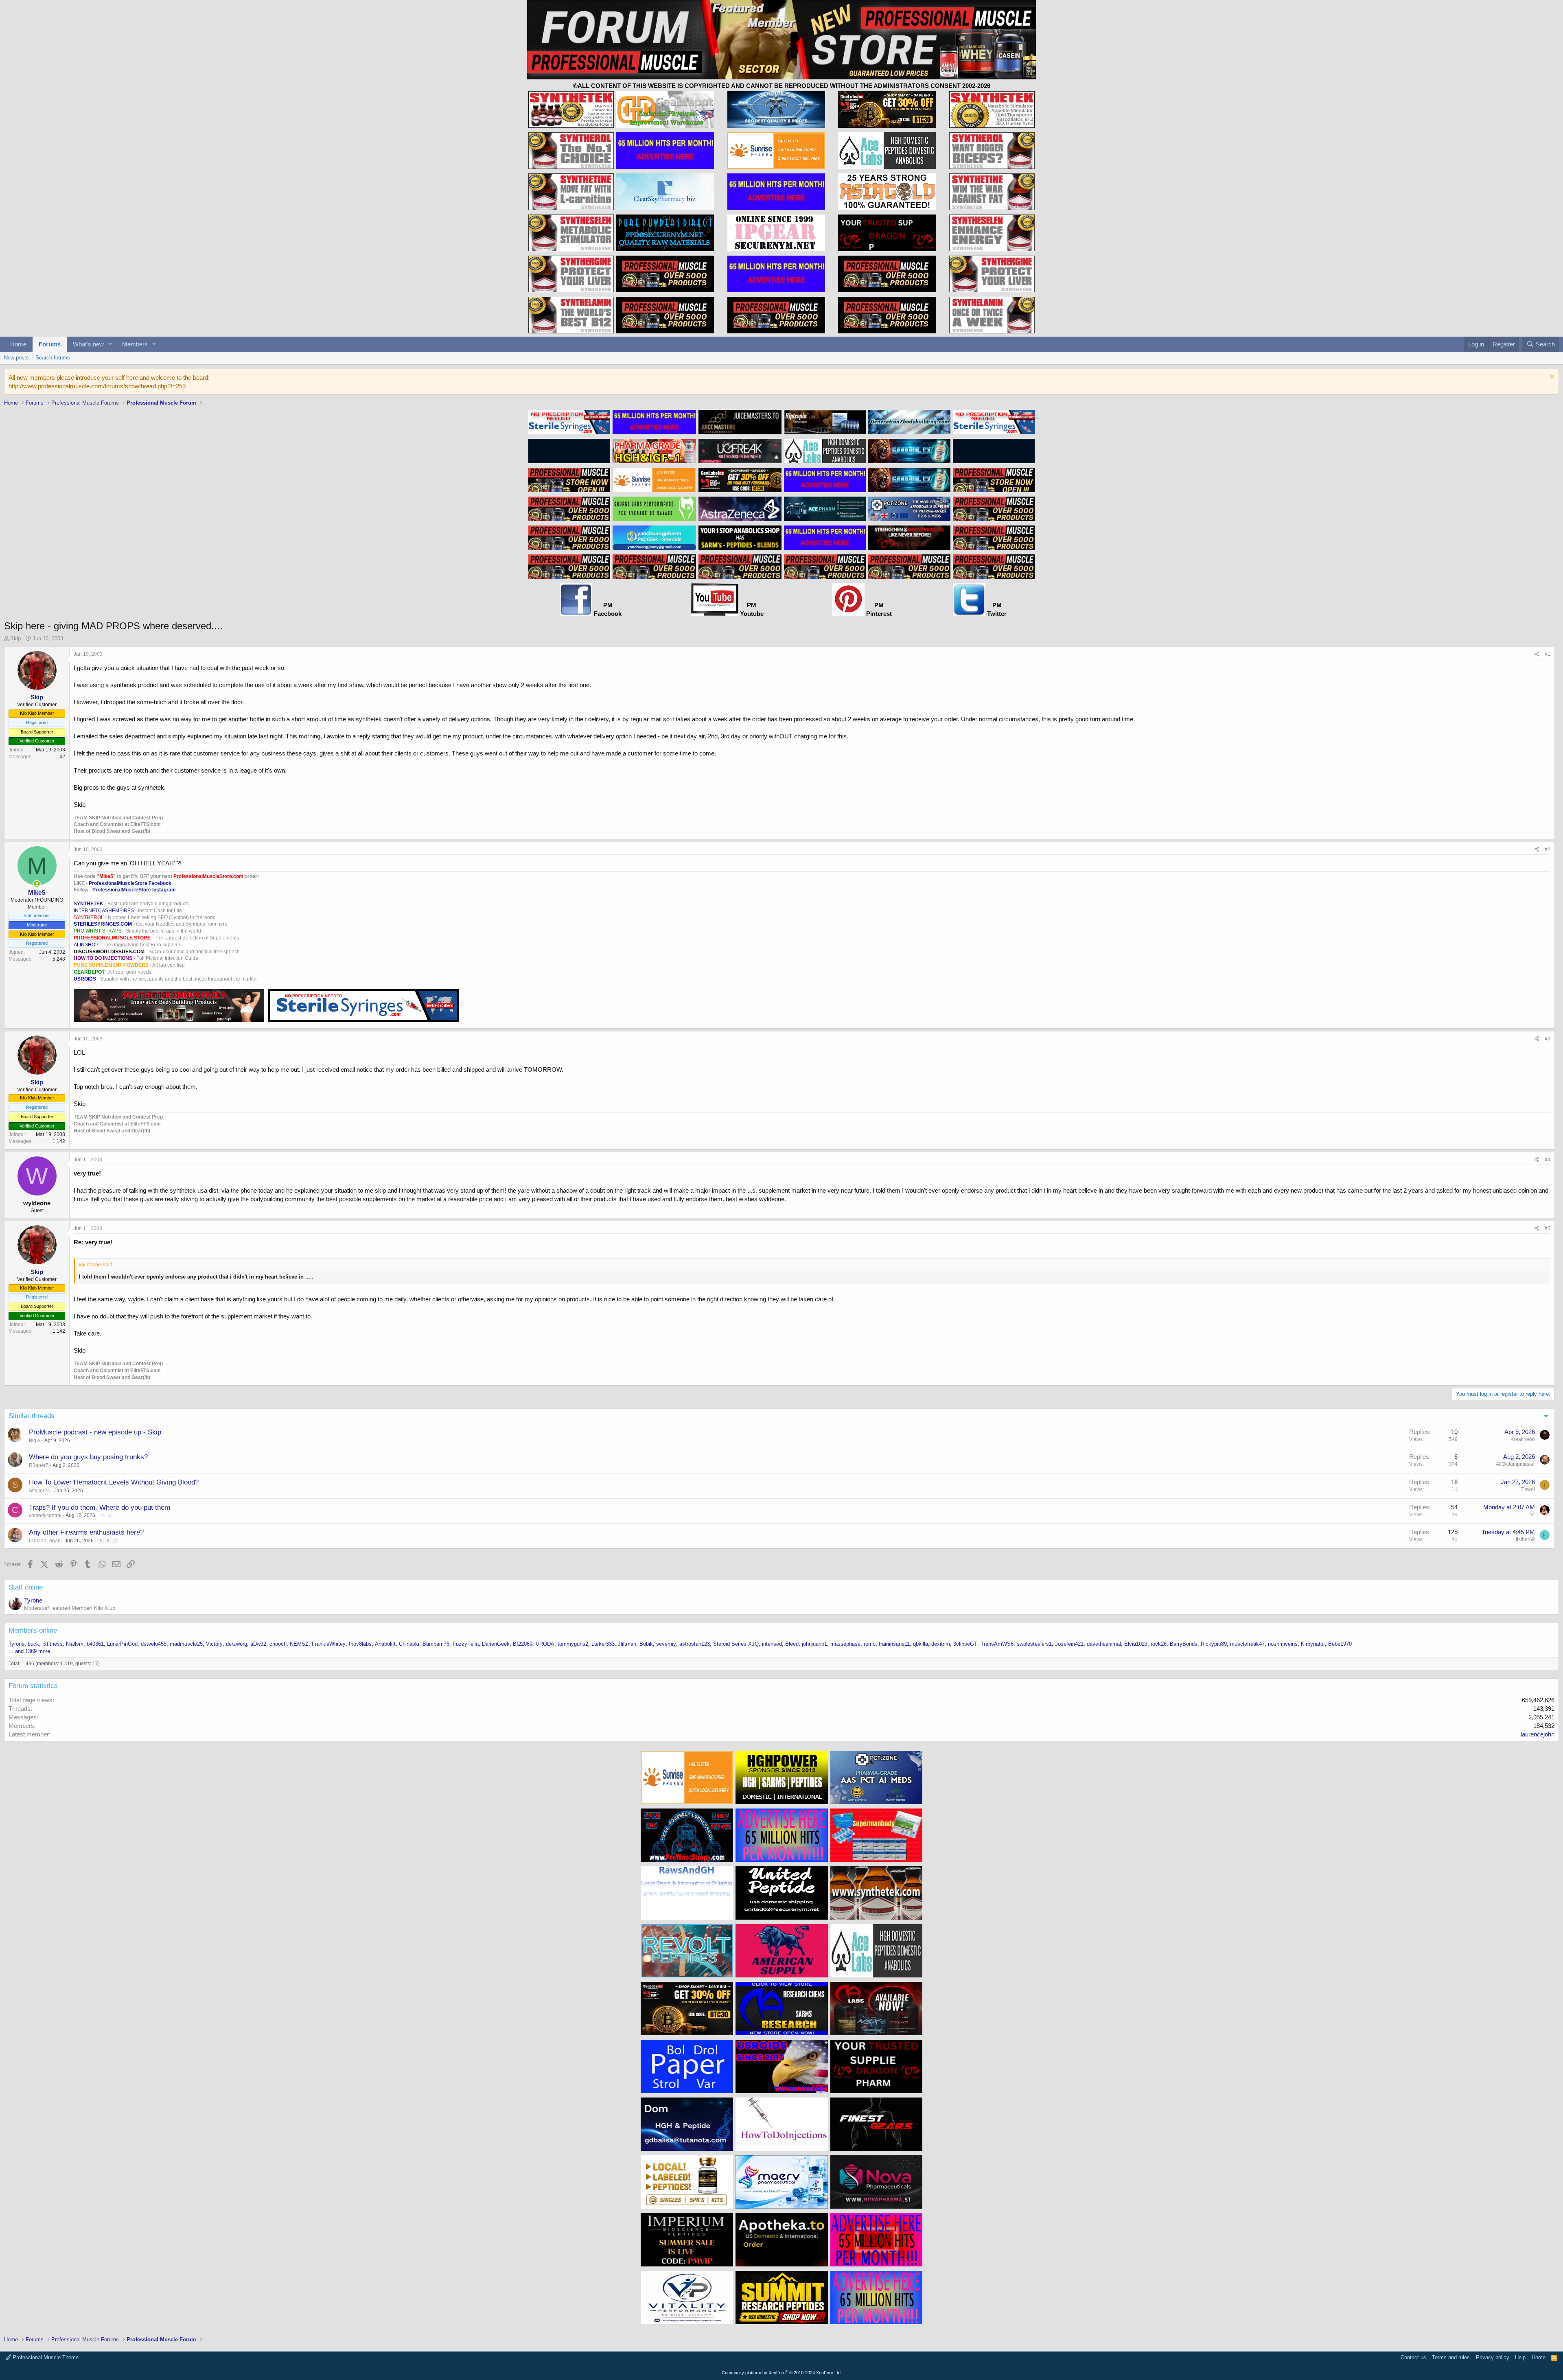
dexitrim (941, 1644)
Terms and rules (1451, 2357)
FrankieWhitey (329, 1644)
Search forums (53, 358)
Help (1520, 2357)
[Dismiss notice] (1551, 378)
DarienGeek (496, 1644)
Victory (214, 1644)
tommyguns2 (573, 1644)
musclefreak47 (1247, 1644)
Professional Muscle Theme (45, 2357)
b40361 (95, 1644)
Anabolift (385, 1644)
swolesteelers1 (1034, 1644)
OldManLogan (45, 1541)
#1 (1548, 654)
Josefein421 (1069, 1644)
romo (870, 1644)
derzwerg (236, 1644)
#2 (1548, 850)
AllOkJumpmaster (1515, 1464)
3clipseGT (965, 1644)
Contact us (1413, 2357)
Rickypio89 (1214, 1644)
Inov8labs (360, 1644)
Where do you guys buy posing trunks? (88, 1457)
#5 (1548, 1228)
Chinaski (409, 1644)
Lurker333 (603, 1644)
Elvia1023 (1136, 1644)
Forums (50, 344)
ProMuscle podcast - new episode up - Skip (95, 1432)
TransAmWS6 (997, 1644)
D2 (1532, 1515)
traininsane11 (894, 1644)
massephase (845, 1644)
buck (33, 1644)
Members (135, 344)
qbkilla (921, 1644)
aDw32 (258, 1644)
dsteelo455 (154, 1644)
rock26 (1159, 1644)
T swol (1528, 1489)
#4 (1548, 1160)
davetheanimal (1104, 1644)
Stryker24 (39, 1491)
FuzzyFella (466, 1644)
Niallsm (75, 1644)
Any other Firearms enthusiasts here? (86, 1532)
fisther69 (1525, 1539)
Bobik (646, 1644)
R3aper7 (39, 1465)
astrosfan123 (695, 1644)
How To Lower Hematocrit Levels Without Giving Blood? (114, 1482)
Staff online (26, 1587)
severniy (666, 1644)
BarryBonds (1184, 1644)
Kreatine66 (1523, 1439)
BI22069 (523, 1644)
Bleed (792, 1644)
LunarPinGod (122, 1644)
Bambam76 (436, 1644)
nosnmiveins (1283, 1644)
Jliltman (627, 1644)
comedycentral (45, 1515)
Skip (15, 638)
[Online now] (37, 884)
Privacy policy (1493, 2357)
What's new (88, 344)
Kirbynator (1313, 1644)
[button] (110, 344)
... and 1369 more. (30, 1651)
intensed (772, 1644)
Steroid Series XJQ (736, 1644)
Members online (33, 1630)
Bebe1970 (1340, 1644)
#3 (1548, 1039)
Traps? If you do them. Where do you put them (100, 1507)
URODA (545, 1644)
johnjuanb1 (814, 1644)
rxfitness (53, 1644)
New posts (16, 358)
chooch (278, 1644)
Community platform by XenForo (782, 2373)
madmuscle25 (186, 1644)
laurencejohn (1538, 1734)
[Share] (1537, 654)
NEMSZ (299, 1644)
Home (18, 344)
